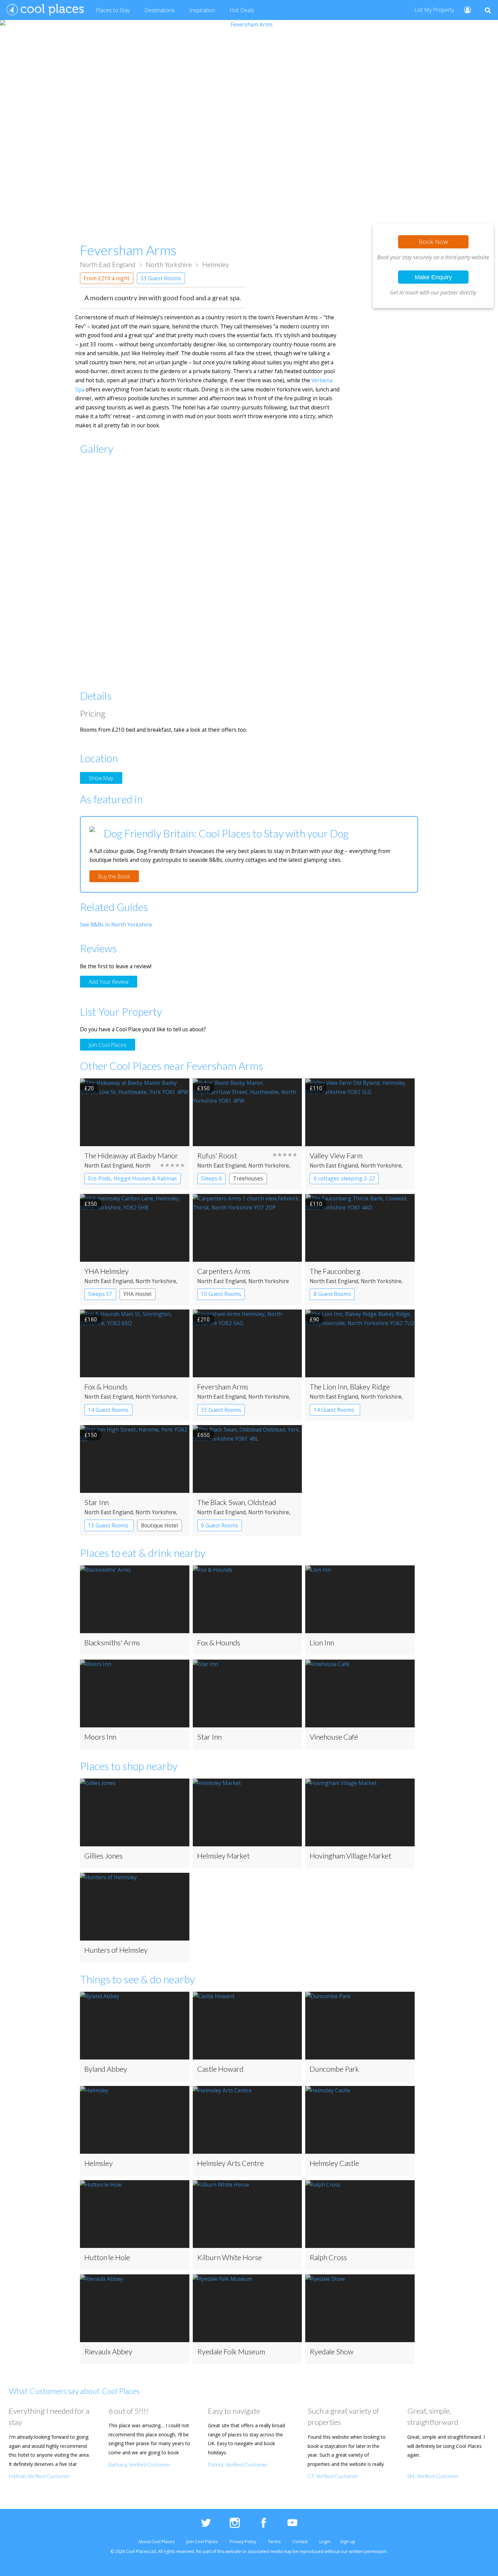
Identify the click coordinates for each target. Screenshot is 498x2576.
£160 (91, 1319)
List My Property (434, 10)
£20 (89, 1088)
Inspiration (202, 10)
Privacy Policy (243, 2542)
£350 (203, 1088)
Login (325, 2542)
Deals (242, 10)
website (233, 2551)
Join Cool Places (108, 1045)
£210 (203, 1319)
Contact (300, 2542)
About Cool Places (156, 2542)
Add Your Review (109, 981)
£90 (314, 1319)
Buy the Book (114, 876)
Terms (274, 2542)
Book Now (433, 242)
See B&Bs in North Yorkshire (116, 925)
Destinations (160, 10)
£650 (203, 1435)
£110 (316, 1088)
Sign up (348, 2542)
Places (113, 10)
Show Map (101, 778)
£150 (91, 1435)
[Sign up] (465, 9)
